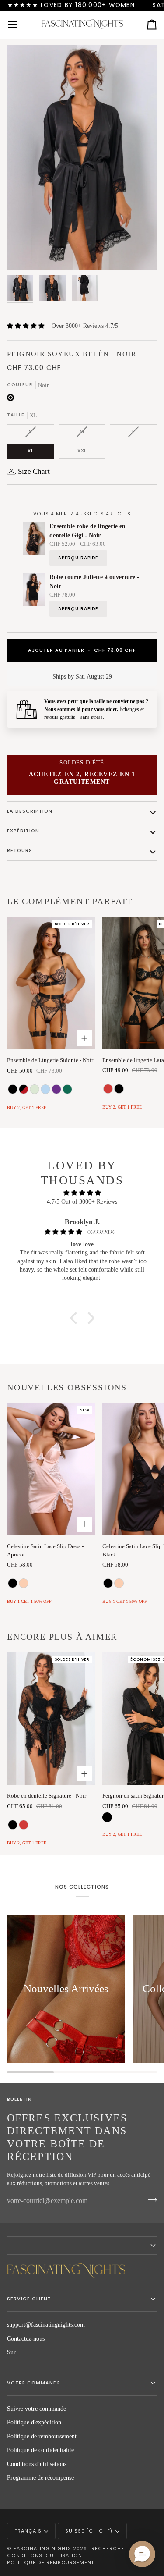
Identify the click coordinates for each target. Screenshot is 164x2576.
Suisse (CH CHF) (89, 2531)
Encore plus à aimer (62, 1637)
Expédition (23, 831)
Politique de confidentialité (40, 2450)
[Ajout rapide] (84, 1524)
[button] (75, 1318)
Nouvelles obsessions (67, 1387)
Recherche (108, 2549)
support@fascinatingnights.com (46, 2325)
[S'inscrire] (150, 2200)
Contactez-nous (26, 2339)
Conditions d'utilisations (37, 2464)
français (28, 2531)
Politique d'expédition (34, 2422)
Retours (20, 851)
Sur (11, 2352)
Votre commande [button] (34, 2383)
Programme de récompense (40, 2478)
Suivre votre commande (37, 2409)
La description (30, 811)
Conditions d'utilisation (45, 2556)
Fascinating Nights (43, 2549)
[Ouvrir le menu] (20, 25)
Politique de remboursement (42, 2436)
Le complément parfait (70, 901)
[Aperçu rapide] (84, 1038)
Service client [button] (29, 2299)
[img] (82, 1193)
